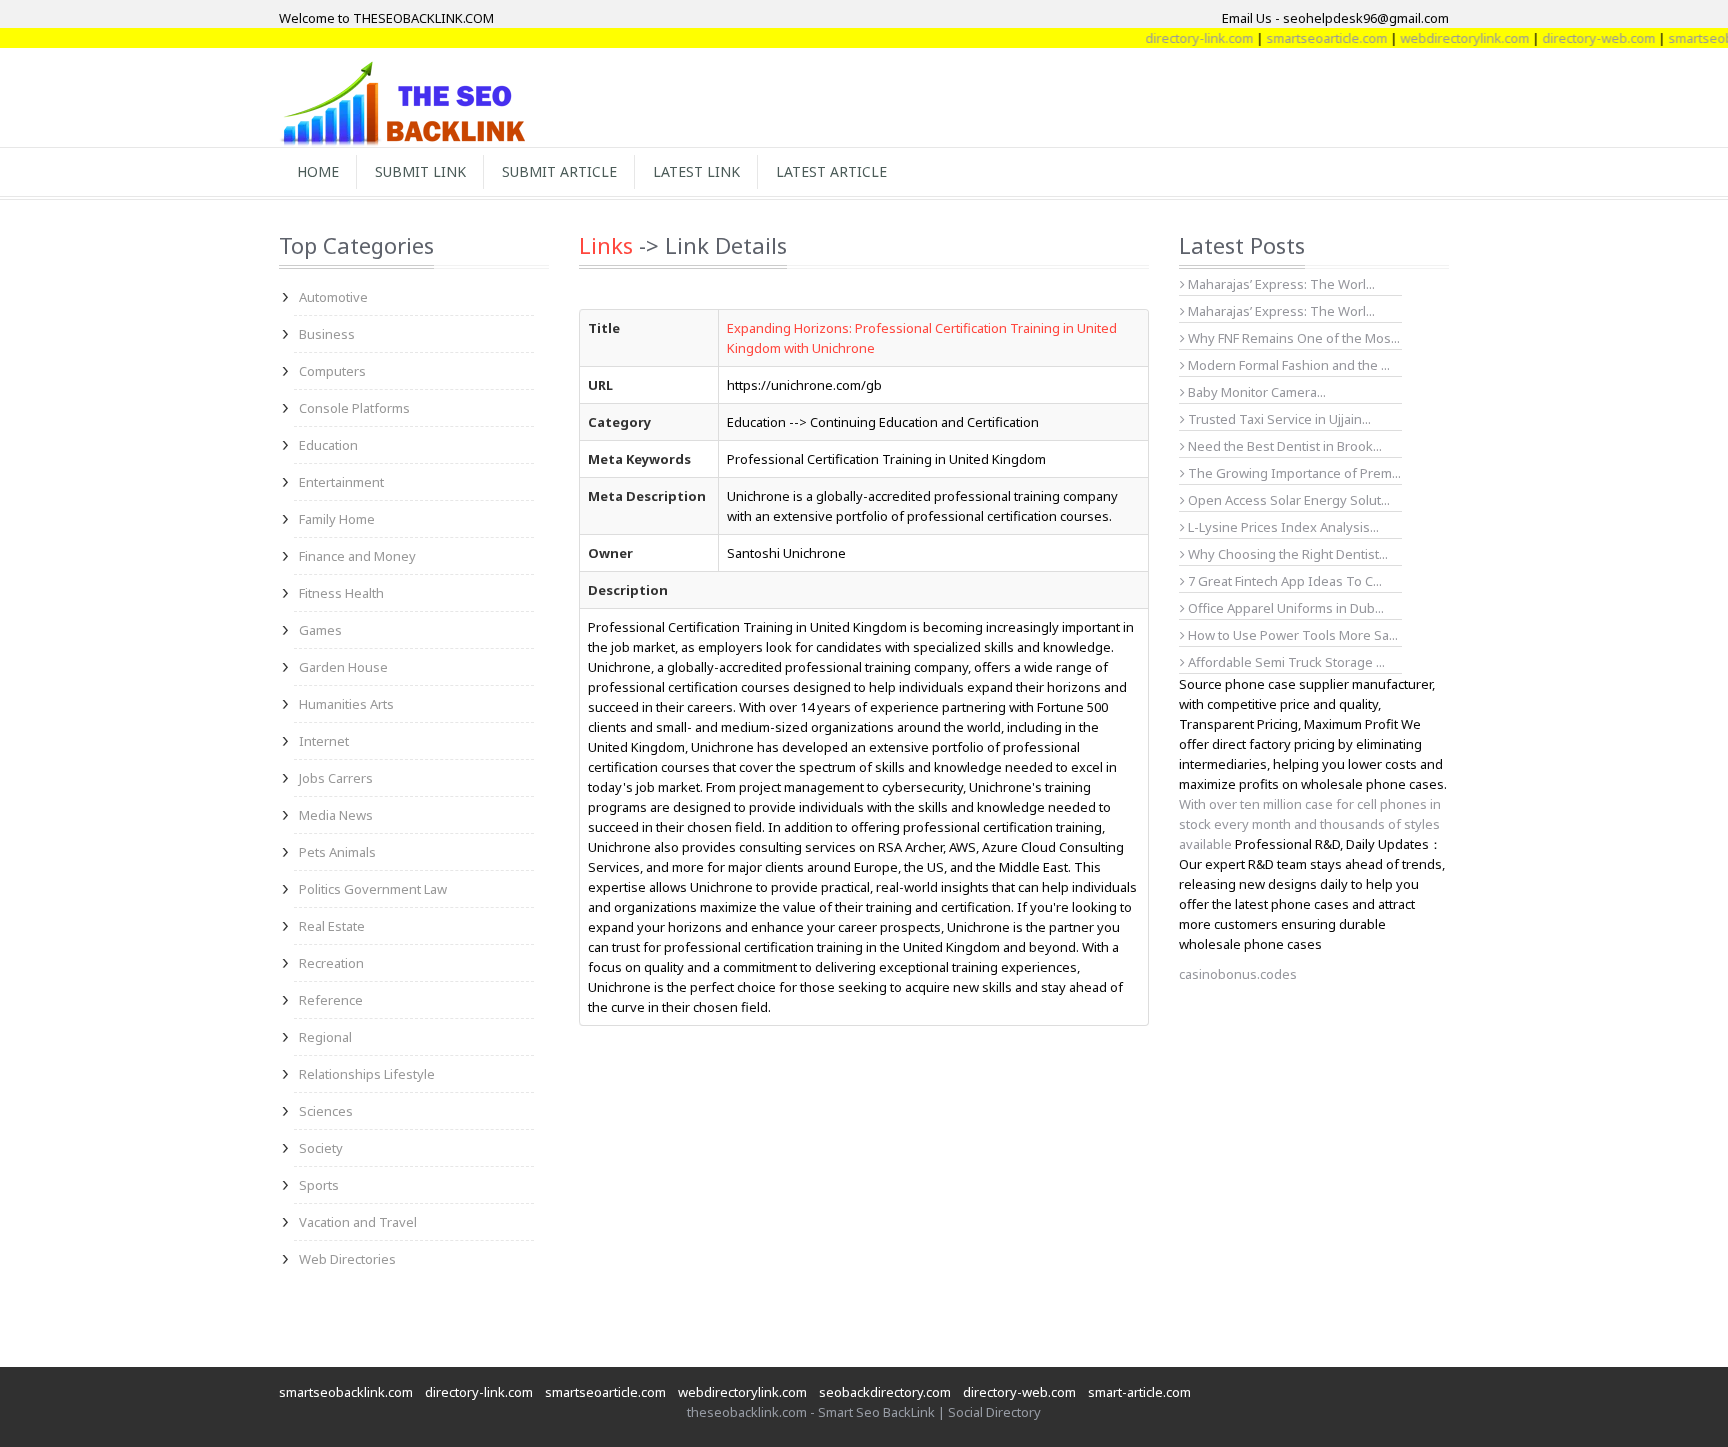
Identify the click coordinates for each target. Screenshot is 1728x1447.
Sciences (326, 1111)
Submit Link (420, 171)
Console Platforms (354, 408)
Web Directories (347, 1259)
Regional (325, 1037)
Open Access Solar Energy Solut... (1287, 500)
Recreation (331, 963)
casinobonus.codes (1238, 974)
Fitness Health (341, 593)
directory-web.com (1572, 38)
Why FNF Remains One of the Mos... (1292, 338)
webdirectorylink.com (1438, 38)
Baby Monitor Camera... (1255, 392)
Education (328, 445)
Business (327, 334)
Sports (319, 1185)
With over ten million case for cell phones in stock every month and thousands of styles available (1310, 824)
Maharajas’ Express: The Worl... (1280, 284)
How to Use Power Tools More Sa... (1291, 635)
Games (320, 630)
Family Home (337, 519)
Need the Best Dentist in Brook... (1283, 446)
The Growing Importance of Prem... (1293, 473)
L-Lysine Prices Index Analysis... (1282, 527)
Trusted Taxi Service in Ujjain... (1278, 419)
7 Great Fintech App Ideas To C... (1283, 581)
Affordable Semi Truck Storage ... (1285, 662)
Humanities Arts (346, 704)
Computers (332, 371)
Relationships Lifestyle (367, 1074)
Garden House (343, 667)
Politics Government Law (373, 889)
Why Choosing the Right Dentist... (1286, 554)
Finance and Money (357, 556)
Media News (336, 815)
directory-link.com (1173, 38)
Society (321, 1148)
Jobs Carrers (336, 778)
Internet (324, 741)
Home (318, 171)
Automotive (333, 297)
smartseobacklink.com (346, 1392)
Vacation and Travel (358, 1222)
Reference (331, 1000)
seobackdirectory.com (885, 1392)
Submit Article (559, 171)
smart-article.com (1139, 1392)
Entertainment (341, 482)
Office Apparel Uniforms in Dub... (1284, 608)
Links (606, 245)
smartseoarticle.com (1300, 38)
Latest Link (696, 171)
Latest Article (831, 171)
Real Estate (332, 926)
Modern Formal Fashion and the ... (1287, 365)
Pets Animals (337, 852)
